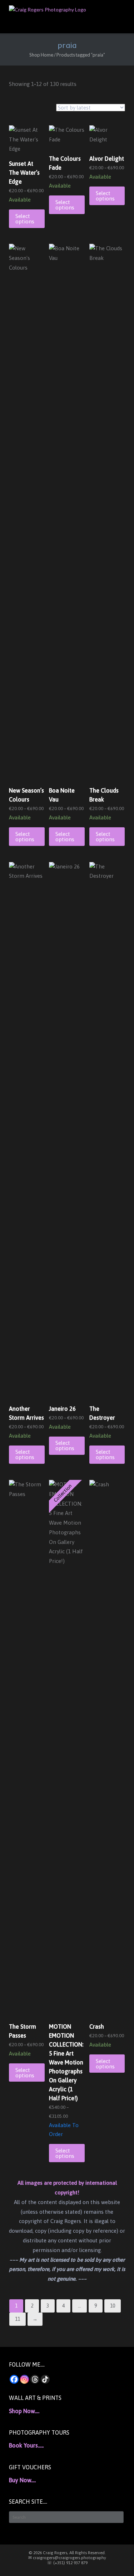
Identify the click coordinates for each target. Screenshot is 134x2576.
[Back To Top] (116, 2558)
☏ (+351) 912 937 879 (67, 2563)
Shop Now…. (24, 2411)
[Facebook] (14, 2379)
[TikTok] (45, 2379)
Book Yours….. (26, 2445)
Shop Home (41, 55)
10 (113, 2306)
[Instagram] (24, 2379)
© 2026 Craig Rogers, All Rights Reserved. (67, 2553)
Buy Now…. (22, 2480)
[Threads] (35, 2379)
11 (18, 2319)
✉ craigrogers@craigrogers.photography (67, 2558)
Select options (25, 219)
